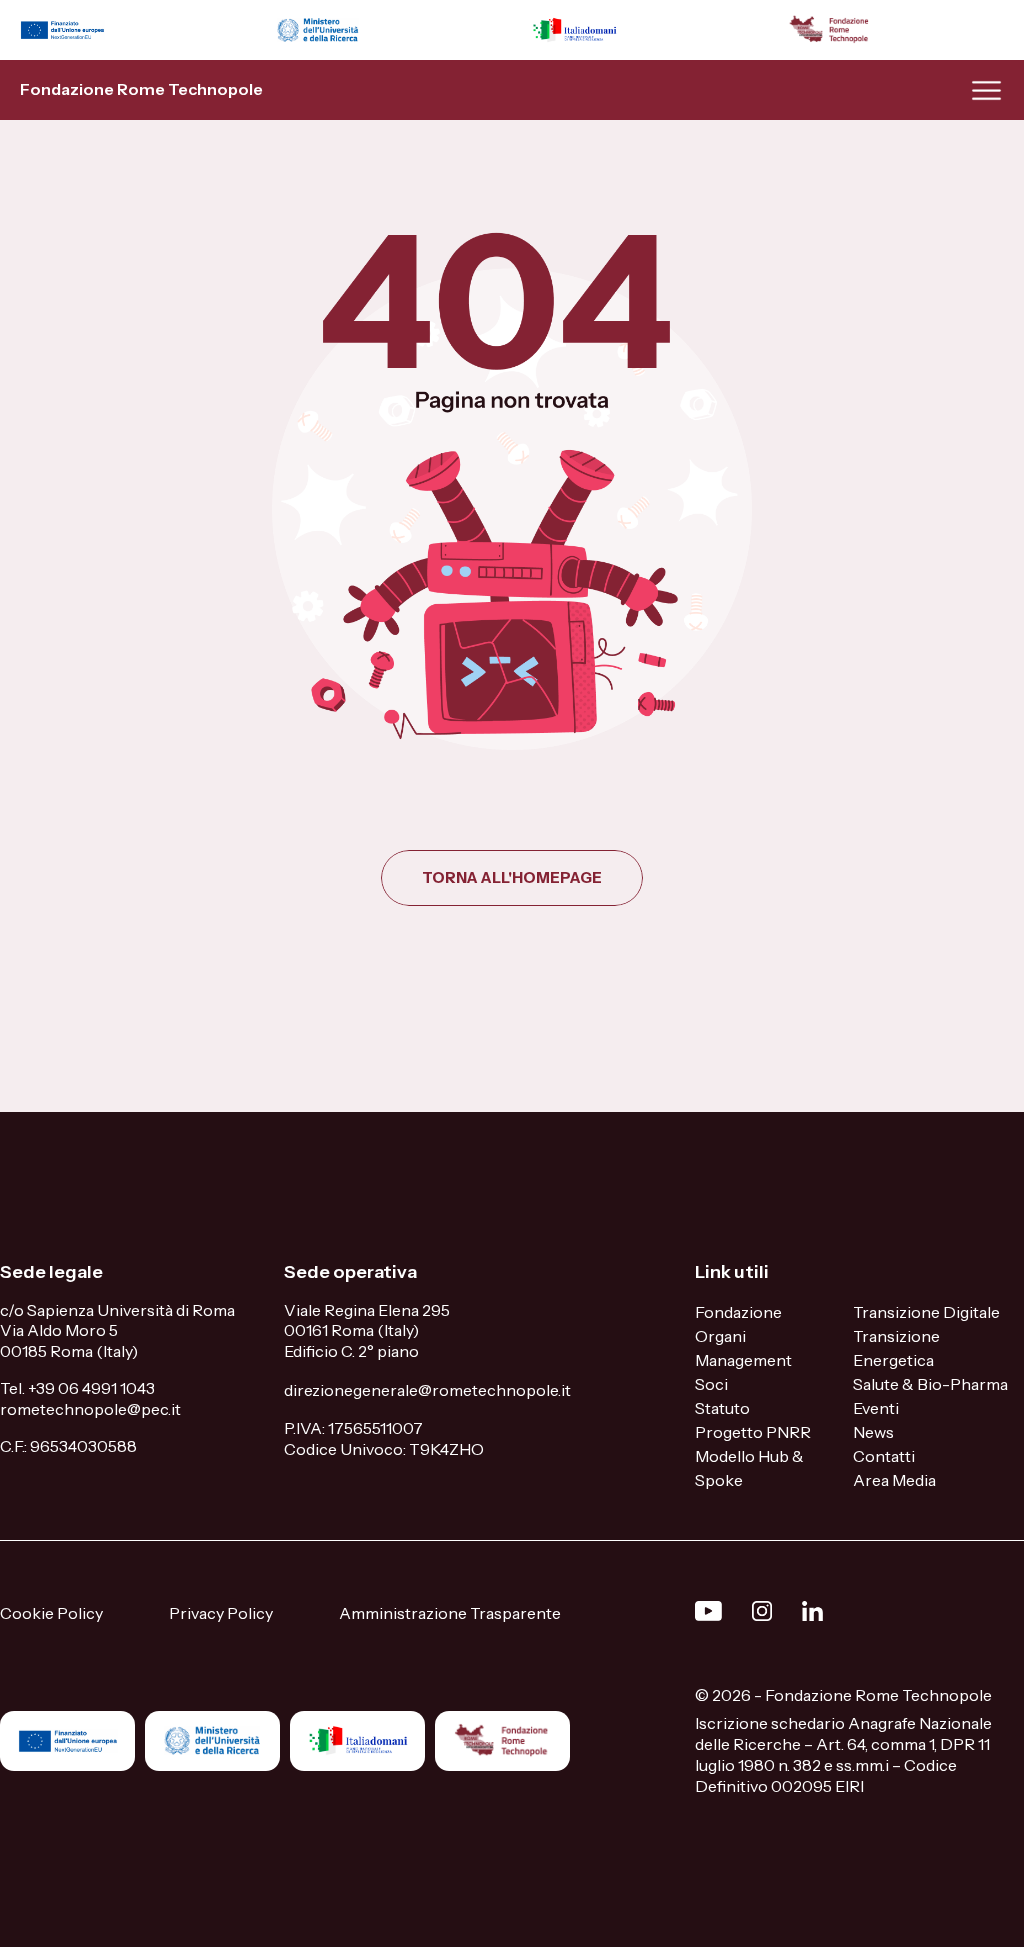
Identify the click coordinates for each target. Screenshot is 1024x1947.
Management (743, 1360)
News (873, 1432)
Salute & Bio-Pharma (930, 1384)
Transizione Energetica (896, 1348)
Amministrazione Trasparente (450, 1613)
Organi (720, 1336)
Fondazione (738, 1312)
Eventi (876, 1408)
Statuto (722, 1408)
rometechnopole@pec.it (90, 1409)
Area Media (894, 1480)
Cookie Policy (51, 1613)
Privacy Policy (221, 1613)
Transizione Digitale (926, 1312)
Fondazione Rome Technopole (141, 89)
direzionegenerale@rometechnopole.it (427, 1390)
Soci (711, 1384)
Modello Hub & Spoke (749, 1468)
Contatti (884, 1456)
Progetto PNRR (753, 1432)
